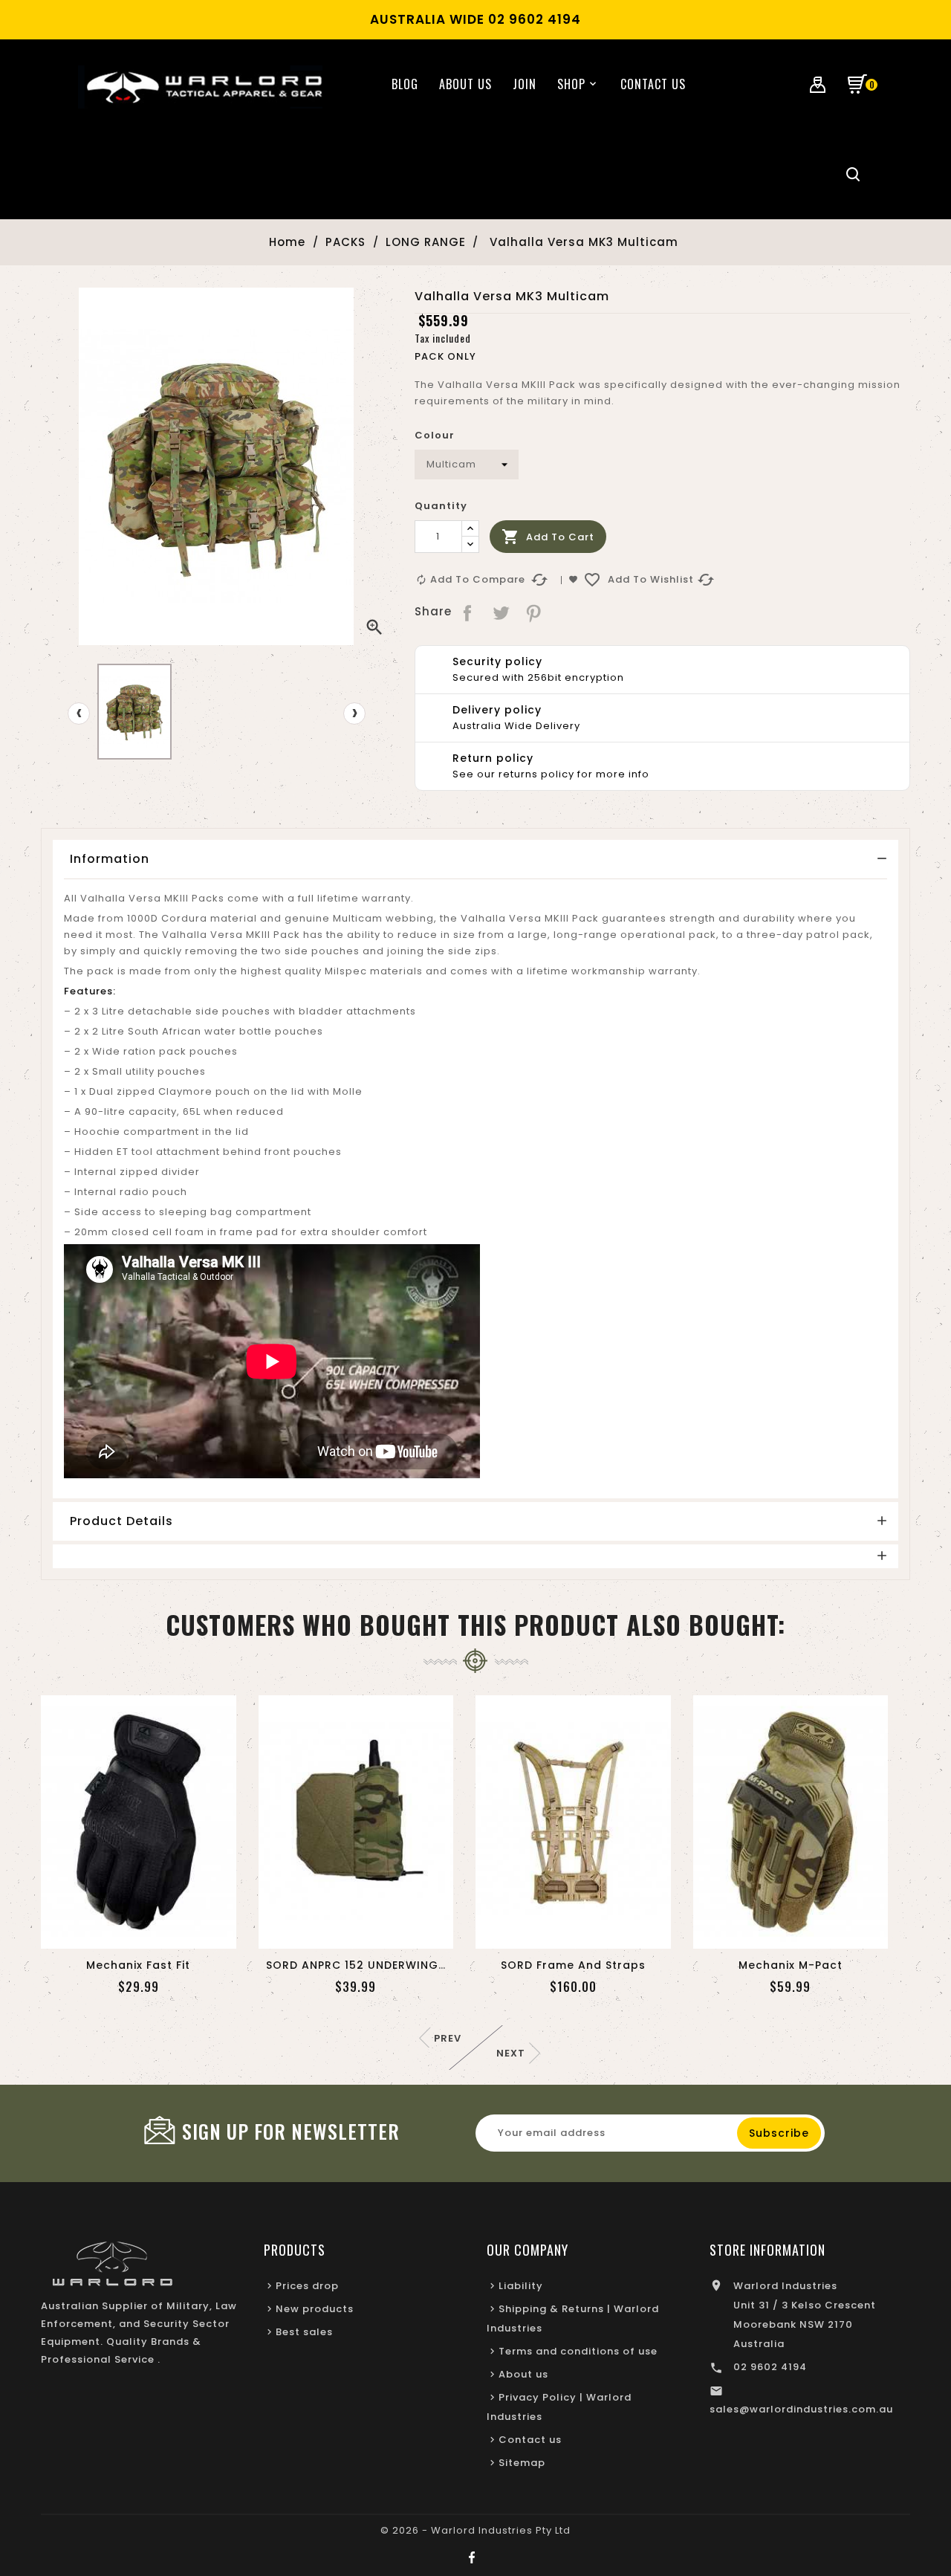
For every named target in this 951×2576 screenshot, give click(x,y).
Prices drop (307, 2286)
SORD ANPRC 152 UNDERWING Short (370, 1965)
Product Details (121, 1521)
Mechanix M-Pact (791, 1965)
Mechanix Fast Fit (138, 1965)
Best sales (304, 2332)
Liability (521, 2286)
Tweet (501, 612)
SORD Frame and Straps (573, 1965)
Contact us (530, 2440)
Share (468, 612)
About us (523, 2374)
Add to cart (548, 537)
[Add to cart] (86, 1933)
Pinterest (535, 612)
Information (110, 859)
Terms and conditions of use (578, 2351)
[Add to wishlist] (121, 1933)
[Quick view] (191, 1933)
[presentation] (79, 713)
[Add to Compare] (156, 1933)
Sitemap (522, 2463)
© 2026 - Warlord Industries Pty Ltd (475, 2530)
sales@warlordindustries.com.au (801, 2409)
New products (315, 2309)
